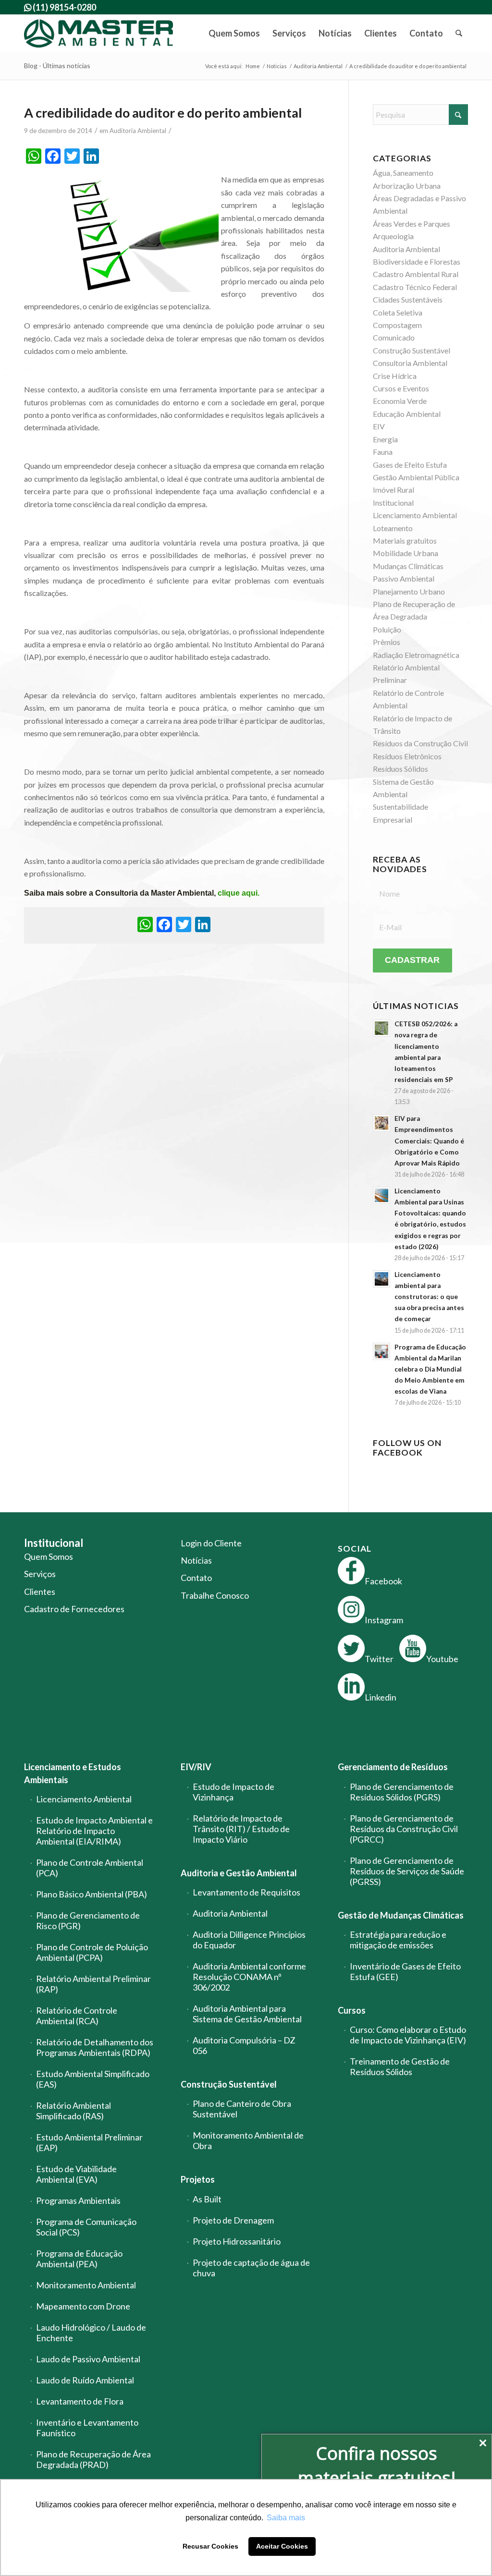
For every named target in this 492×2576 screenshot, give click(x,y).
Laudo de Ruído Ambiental (85, 2380)
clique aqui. (239, 893)
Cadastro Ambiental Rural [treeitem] (416, 274)
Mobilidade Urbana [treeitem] (406, 553)
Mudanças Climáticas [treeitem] (408, 566)
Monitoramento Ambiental (86, 2285)
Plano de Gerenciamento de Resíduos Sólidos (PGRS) (402, 1792)
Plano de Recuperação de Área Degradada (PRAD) (93, 2459)
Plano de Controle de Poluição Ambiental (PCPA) (92, 1952)
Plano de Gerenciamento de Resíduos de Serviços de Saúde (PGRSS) (407, 1871)
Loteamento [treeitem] (393, 528)
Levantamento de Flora (80, 2401)
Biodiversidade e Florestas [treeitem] (417, 261)
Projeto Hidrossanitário (237, 2241)
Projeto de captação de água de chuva (251, 2268)
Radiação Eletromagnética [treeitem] (416, 655)
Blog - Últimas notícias (57, 66)
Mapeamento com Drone (83, 2306)
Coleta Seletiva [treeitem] (398, 312)
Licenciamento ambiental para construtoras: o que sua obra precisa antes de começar (429, 1297)
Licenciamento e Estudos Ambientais (73, 1773)
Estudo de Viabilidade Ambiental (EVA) (76, 2174)
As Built (207, 2199)
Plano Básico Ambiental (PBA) (92, 1894)
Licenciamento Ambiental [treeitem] (415, 515)
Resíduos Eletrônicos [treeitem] (407, 756)
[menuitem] (234, 33)
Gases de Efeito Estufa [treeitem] (410, 465)
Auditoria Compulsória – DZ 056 (244, 2045)
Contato (196, 1578)
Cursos (352, 2010)
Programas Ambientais (78, 2200)
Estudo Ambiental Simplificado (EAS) (93, 2079)
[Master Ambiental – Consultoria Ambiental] (99, 33)
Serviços (40, 1574)
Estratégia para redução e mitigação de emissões (398, 1940)
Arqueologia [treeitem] (393, 236)
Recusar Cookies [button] (210, 2546)
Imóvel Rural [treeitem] (394, 490)
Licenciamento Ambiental (84, 1799)
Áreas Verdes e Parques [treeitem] (412, 224)
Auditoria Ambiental (138, 131)
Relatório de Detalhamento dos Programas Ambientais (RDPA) (95, 2047)
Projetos (198, 2179)
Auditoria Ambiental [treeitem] (406, 249)
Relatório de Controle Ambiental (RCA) (77, 2016)
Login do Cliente (211, 1543)
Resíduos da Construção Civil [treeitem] (420, 743)
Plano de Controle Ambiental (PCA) (90, 1868)
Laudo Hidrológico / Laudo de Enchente (91, 2333)
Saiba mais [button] (286, 2518)
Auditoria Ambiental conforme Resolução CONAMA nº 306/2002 (249, 1977)
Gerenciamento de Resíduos (393, 1767)
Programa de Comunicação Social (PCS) (86, 2227)
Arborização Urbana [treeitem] (407, 186)
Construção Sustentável (229, 2084)
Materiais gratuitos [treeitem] (405, 541)
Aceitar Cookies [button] (282, 2546)
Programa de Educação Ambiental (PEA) (79, 2259)
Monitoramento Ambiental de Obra (248, 2140)
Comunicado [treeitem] (394, 337)
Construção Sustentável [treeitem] (412, 350)
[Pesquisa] (459, 33)
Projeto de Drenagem (233, 2220)
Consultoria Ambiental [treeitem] (410, 363)
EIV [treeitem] (379, 426)
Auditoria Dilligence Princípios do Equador (249, 1940)
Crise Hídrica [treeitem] (395, 376)
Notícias (196, 1560)
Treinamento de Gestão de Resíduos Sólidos (400, 2066)
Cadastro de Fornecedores (74, 1609)
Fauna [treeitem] (383, 452)
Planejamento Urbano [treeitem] (409, 591)
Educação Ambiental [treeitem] (407, 414)
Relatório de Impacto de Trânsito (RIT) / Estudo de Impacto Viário (241, 1829)
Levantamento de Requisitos (246, 1892)
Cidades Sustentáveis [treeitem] (408, 299)
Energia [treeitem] (385, 439)
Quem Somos (49, 1556)
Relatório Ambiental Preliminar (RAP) (93, 1984)
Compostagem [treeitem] (397, 325)
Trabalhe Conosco (215, 1595)
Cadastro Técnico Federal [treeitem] (415, 287)
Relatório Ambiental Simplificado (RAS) (74, 2111)
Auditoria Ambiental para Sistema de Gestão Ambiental (247, 2014)
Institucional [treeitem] (393, 503)
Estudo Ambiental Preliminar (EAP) (89, 2142)
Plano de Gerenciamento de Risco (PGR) (88, 1920)
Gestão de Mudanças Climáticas (401, 1915)
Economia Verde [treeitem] (400, 401)
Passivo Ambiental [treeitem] (404, 578)
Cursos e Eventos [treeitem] (401, 388)
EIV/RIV (196, 1767)
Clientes (40, 1592)
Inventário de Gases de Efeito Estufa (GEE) (405, 1971)
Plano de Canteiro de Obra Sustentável (242, 2109)
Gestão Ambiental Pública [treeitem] (416, 477)
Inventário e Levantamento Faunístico (87, 2428)
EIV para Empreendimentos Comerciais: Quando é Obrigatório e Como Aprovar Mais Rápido (429, 1141)
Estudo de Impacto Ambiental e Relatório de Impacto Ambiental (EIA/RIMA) (94, 1831)
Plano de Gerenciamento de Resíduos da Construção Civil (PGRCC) (404, 1829)
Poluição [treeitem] (387, 629)
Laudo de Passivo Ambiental (88, 2359)
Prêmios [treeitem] (387, 642)
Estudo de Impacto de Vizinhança (234, 1792)
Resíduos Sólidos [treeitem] (400, 769)
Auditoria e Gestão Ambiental (239, 1873)
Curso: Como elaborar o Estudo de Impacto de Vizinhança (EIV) (408, 2035)
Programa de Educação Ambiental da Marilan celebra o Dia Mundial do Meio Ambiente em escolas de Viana (430, 1369)
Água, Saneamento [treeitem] (403, 173)
